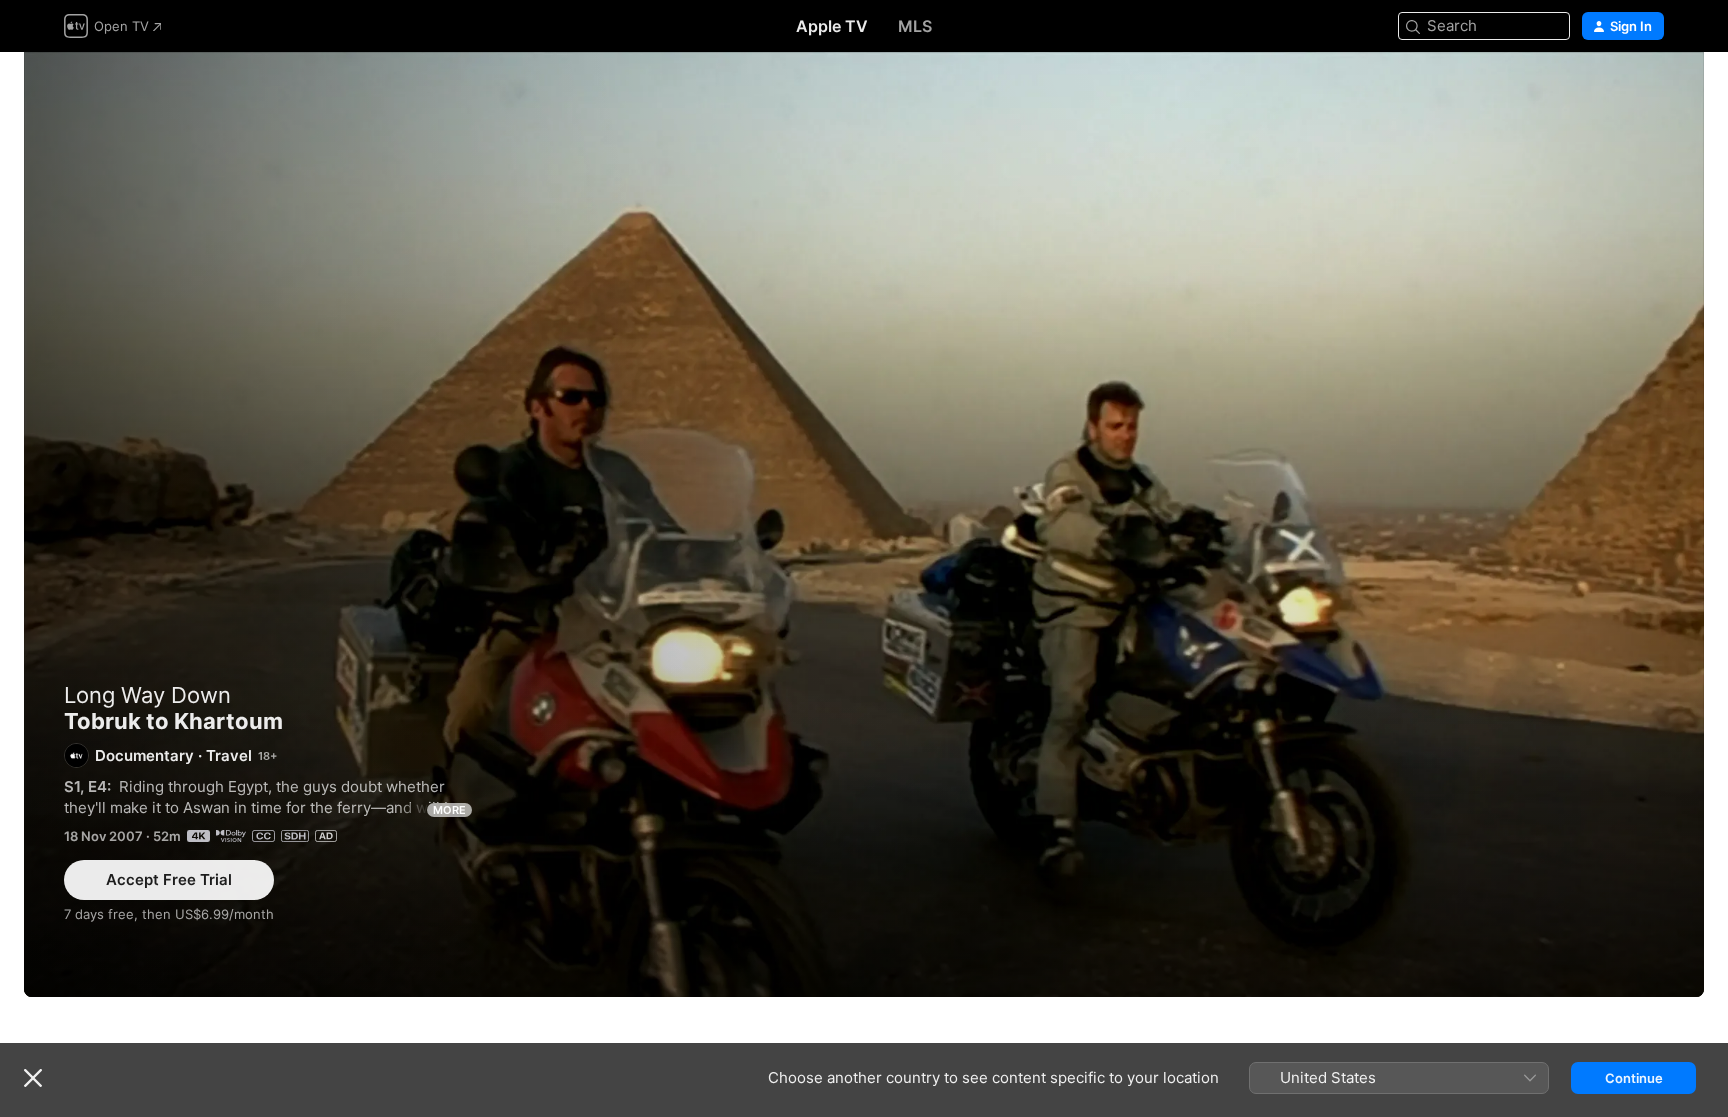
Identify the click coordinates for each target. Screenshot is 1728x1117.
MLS (915, 26)
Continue (1634, 1078)
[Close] (33, 1078)
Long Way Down (147, 695)
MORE (449, 810)
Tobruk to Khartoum (864, 524)
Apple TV (832, 26)
